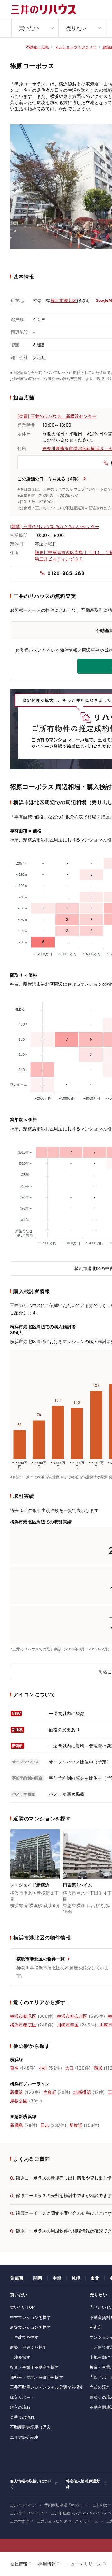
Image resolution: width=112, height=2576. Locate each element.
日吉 (45, 2125)
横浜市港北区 (64, 300)
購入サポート (22, 2397)
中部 (57, 2278)
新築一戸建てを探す (28, 2347)
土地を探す (20, 2357)
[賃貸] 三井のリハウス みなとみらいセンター (55, 526)
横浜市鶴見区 (23, 2016)
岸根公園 (19, 2101)
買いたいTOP (22, 2307)
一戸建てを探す (24, 2337)
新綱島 (16, 2125)
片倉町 (49, 2092)
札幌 (76, 2278)
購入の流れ (20, 2407)
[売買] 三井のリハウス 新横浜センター (57, 416)
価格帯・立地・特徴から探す (37, 2377)
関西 (38, 2278)
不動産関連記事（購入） (32, 2427)
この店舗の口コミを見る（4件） (49, 479)
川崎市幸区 (68, 2025)
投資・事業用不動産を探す (35, 2367)
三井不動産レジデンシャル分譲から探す (47, 2387)
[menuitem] (35, 28)
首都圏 (16, 2278)
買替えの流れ (22, 2417)
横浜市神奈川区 (72, 2016)
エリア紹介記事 (24, 2437)
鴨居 (98, 2068)
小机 (43, 2068)
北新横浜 (82, 2092)
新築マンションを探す (30, 2327)
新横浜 (16, 2092)
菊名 (14, 2068)
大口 (69, 2068)
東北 (95, 2278)
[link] (35, 1876)
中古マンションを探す (30, 2317)
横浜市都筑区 (23, 2025)
